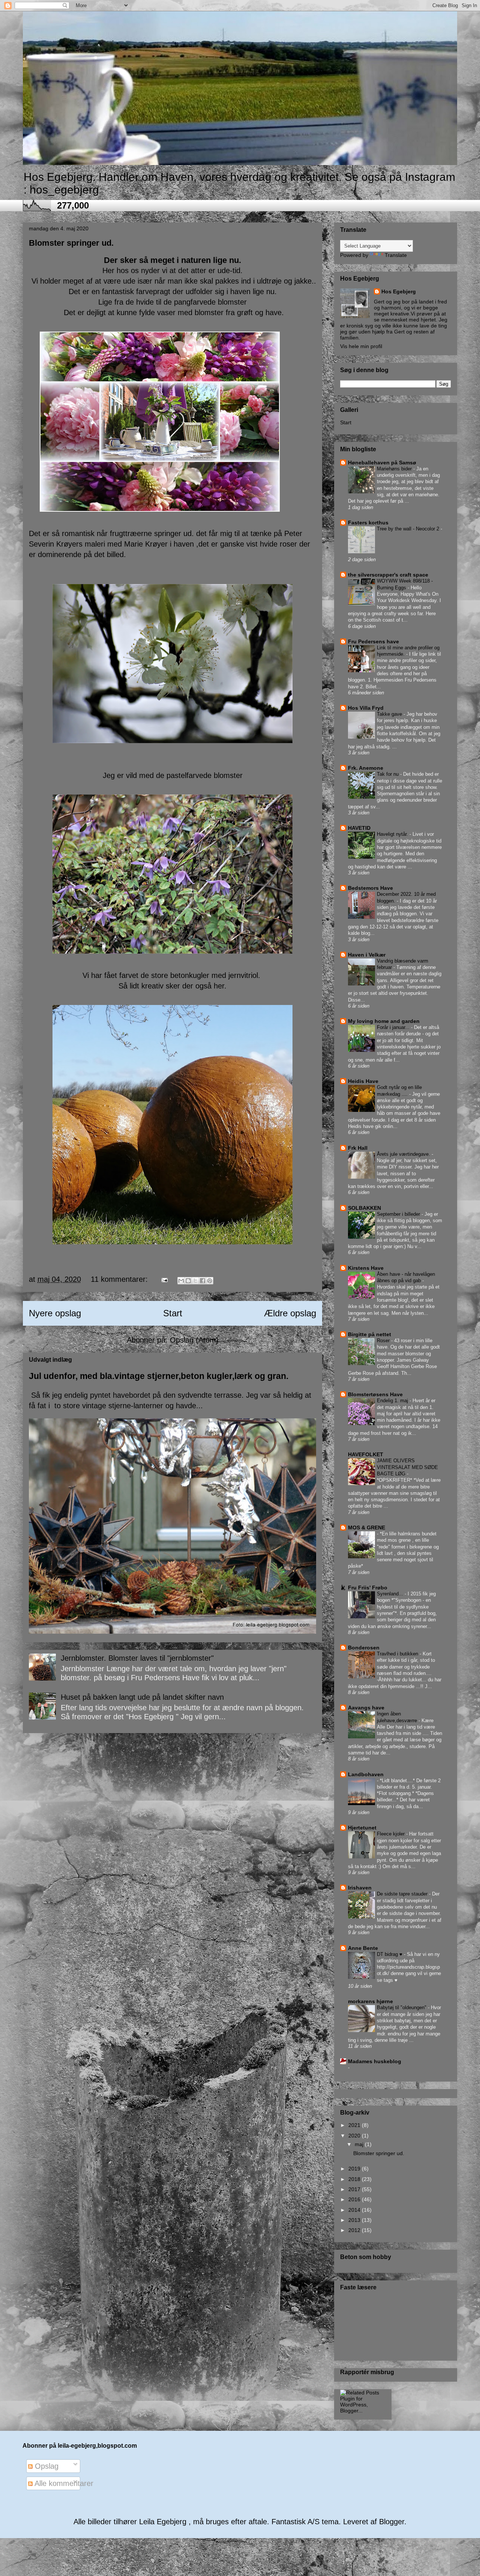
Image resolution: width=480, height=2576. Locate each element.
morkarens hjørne (370, 2001)
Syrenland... (391, 1594)
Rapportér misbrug (367, 2372)
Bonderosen (364, 1648)
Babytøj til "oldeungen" (402, 2007)
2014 (355, 2210)
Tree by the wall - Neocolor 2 (409, 529)
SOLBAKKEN (364, 1208)
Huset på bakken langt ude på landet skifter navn (142, 1697)
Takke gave (390, 714)
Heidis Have (363, 1081)
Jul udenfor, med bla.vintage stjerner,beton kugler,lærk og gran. (159, 1376)
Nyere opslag (55, 1313)
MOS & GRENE (367, 1528)
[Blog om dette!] (188, 1281)
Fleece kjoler (391, 1834)
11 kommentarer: (120, 1279)
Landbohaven (366, 1774)
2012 (355, 2230)
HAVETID (359, 828)
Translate (396, 255)
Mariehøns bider (395, 469)
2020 (355, 2136)
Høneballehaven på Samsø (382, 463)
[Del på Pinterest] (210, 1281)
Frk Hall (358, 1148)
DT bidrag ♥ (390, 1954)
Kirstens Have (366, 1268)
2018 (355, 2179)
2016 (355, 2199)
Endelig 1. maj (393, 1401)
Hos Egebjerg (399, 291)
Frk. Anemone (366, 768)
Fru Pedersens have (373, 641)
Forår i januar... (394, 1027)
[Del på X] (195, 1281)
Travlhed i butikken (398, 1654)
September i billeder (399, 1214)
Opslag (46, 2466)
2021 (355, 2125)
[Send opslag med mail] (164, 1279)
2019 (355, 2169)
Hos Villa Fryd (366, 708)
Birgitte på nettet (370, 1334)
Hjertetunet (362, 1828)
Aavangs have (366, 1708)
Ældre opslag (290, 1313)
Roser (384, 1341)
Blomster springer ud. (71, 243)
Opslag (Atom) (194, 1340)
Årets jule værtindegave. (404, 1154)
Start (173, 1313)
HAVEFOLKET (366, 1454)
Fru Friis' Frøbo (368, 1588)
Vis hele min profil (361, 346)
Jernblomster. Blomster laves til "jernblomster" (137, 1658)
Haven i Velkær (367, 955)
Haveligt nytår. (393, 834)
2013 (355, 2220)
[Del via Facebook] (202, 1281)
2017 (355, 2189)
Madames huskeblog (375, 2061)
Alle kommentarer (63, 2483)
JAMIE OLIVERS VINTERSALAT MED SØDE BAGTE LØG (407, 1467)
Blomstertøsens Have (375, 1394)
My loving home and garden (384, 1021)
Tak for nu (388, 774)
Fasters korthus (368, 523)
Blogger (392, 2522)
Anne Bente (363, 1948)
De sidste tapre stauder (403, 1894)
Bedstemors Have (370, 888)
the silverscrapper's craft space (388, 575)
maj (360, 2144)
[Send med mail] (181, 1281)
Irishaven (360, 1888)
